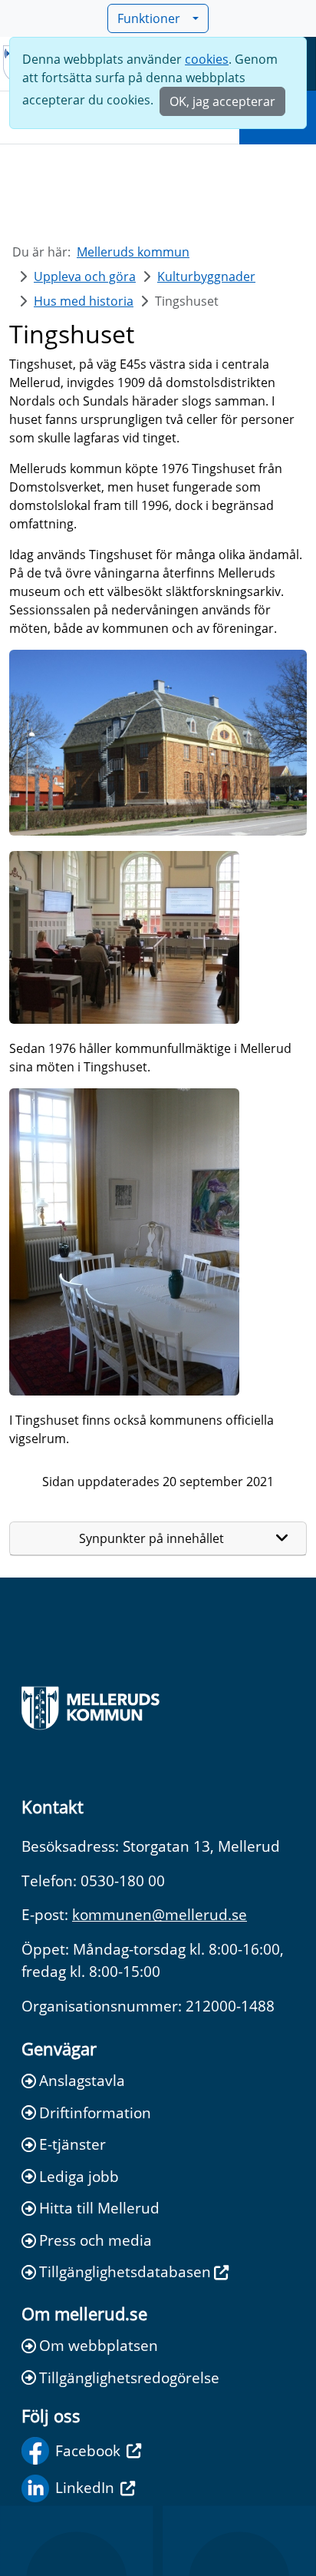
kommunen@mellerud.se (160, 1914)
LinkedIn (85, 2487)
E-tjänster (72, 2144)
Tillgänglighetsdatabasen (125, 2271)
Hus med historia (84, 301)
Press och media (95, 2240)
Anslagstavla (82, 2080)
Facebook (88, 2450)
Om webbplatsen (99, 2345)
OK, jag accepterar (222, 101)
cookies (207, 59)
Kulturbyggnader (206, 276)
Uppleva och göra (85, 276)
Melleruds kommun (133, 252)
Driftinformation (95, 2112)
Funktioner (149, 18)
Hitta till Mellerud (99, 2208)
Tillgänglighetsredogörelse (129, 2377)
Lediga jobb (79, 2176)
